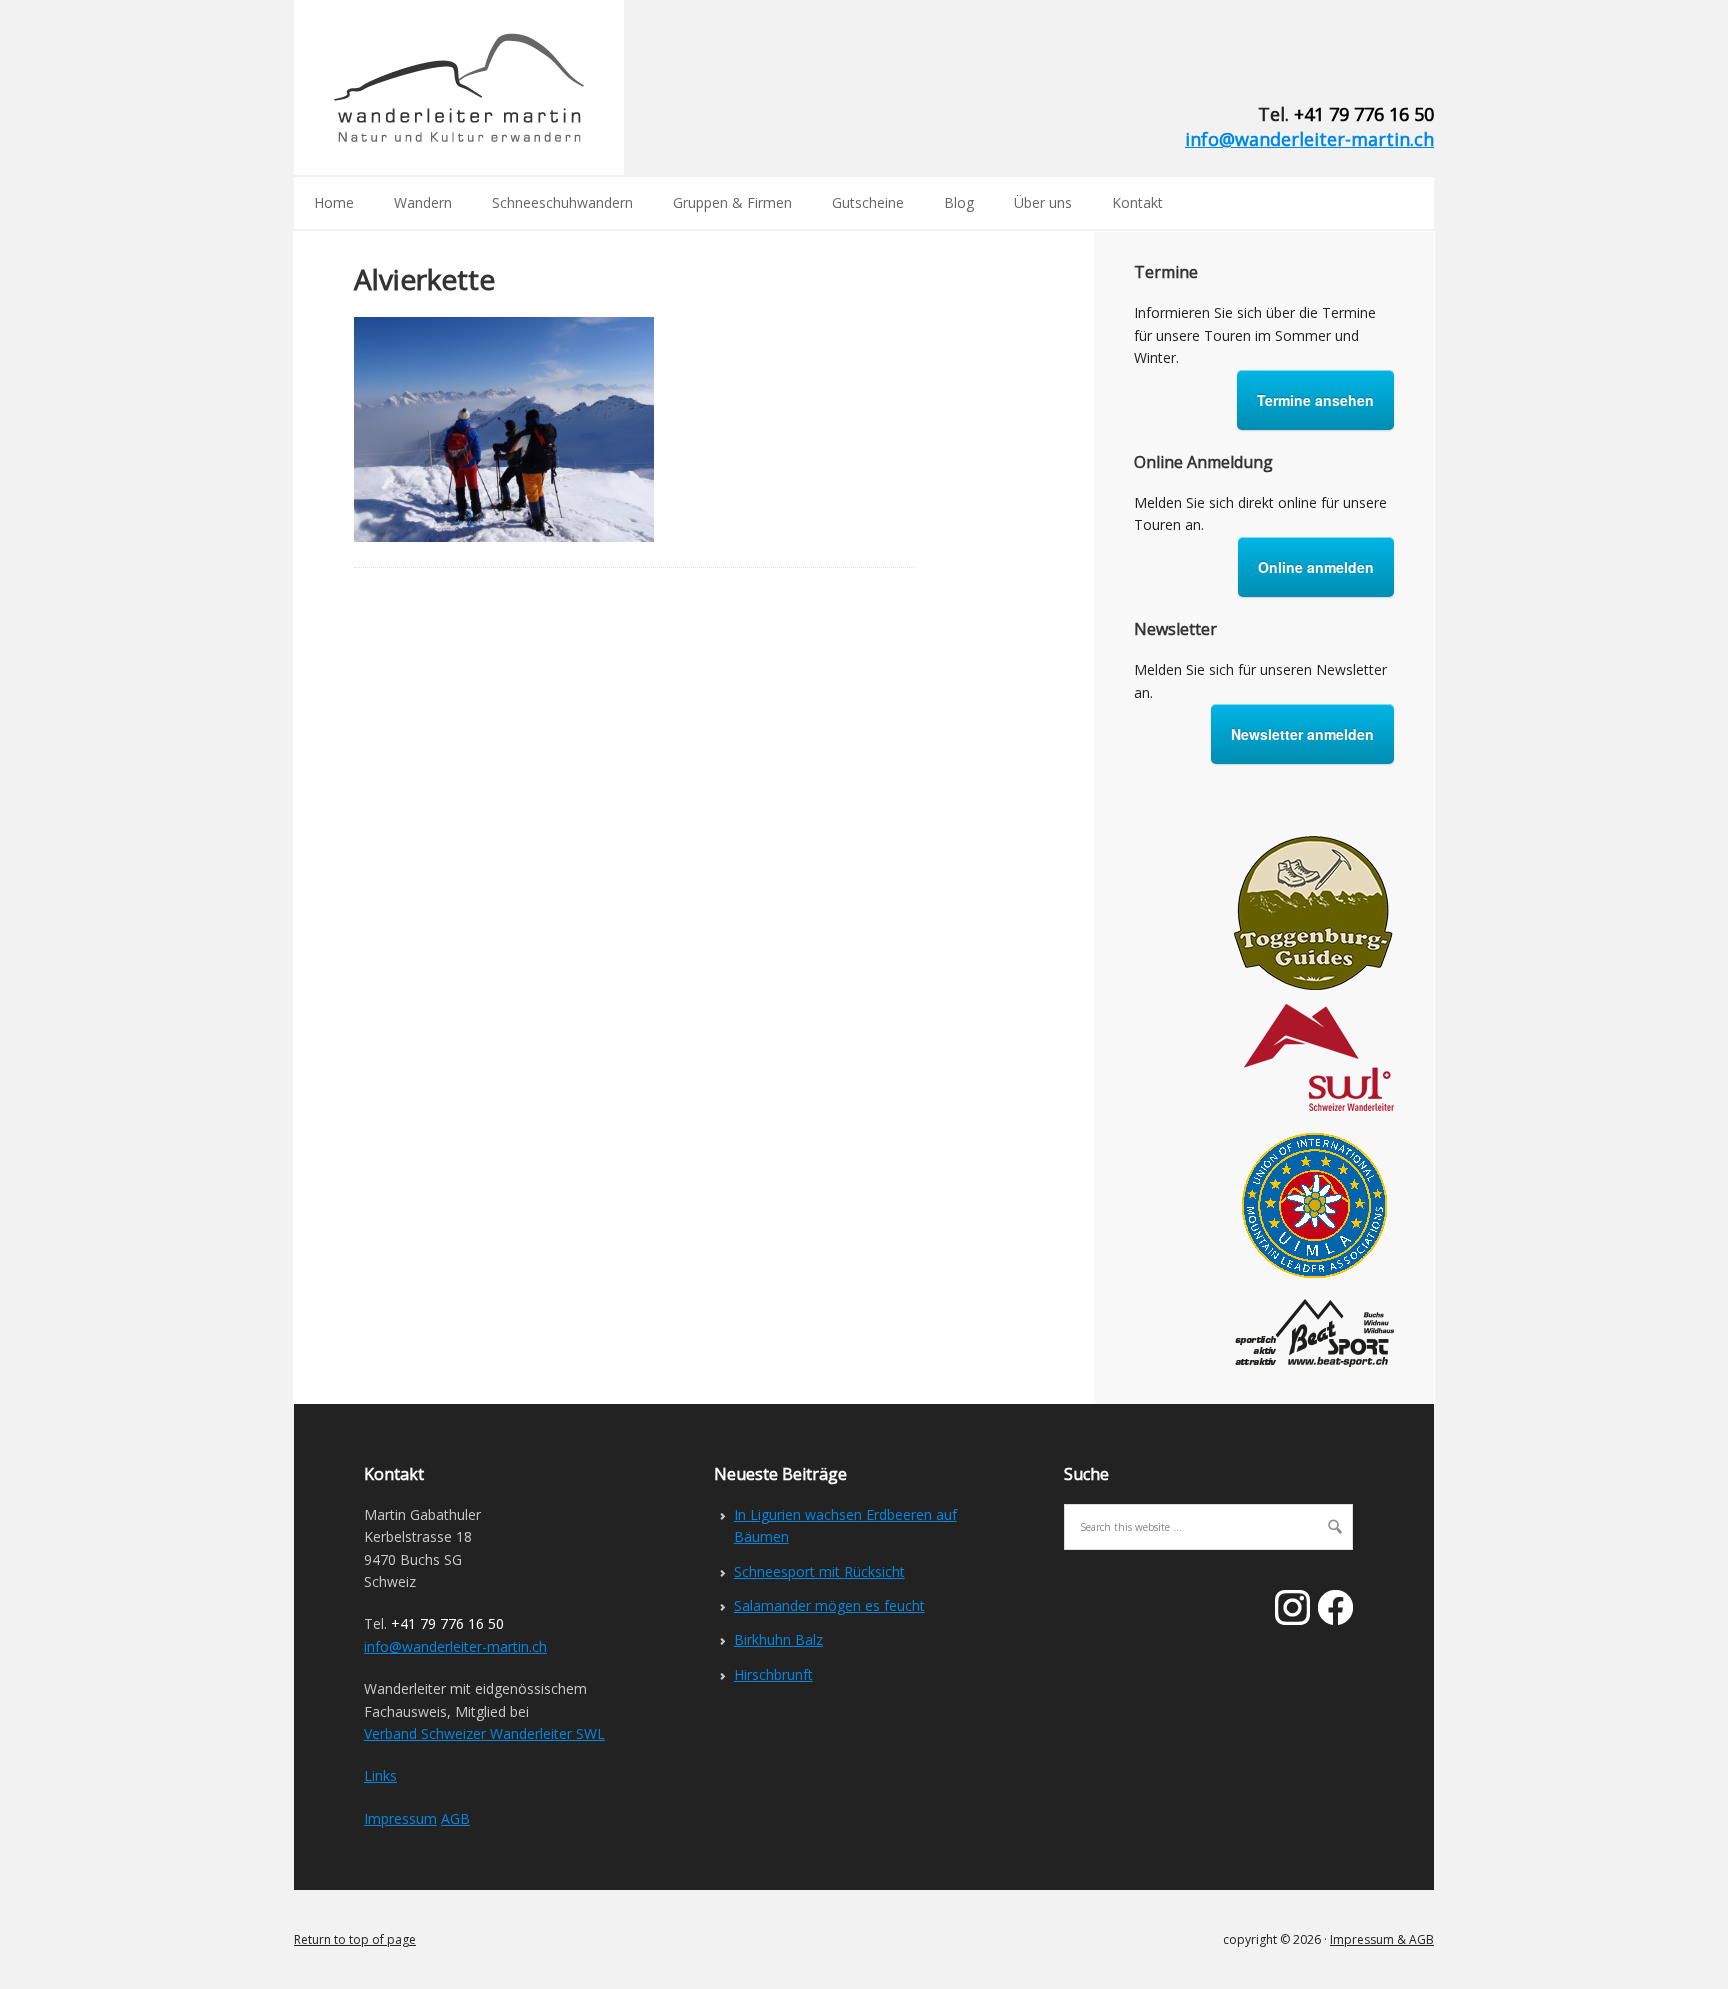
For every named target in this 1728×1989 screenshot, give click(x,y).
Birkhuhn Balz (778, 1639)
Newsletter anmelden (1302, 734)
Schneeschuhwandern (562, 202)
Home (334, 202)
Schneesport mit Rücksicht (819, 1571)
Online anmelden (1316, 567)
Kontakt (1137, 202)
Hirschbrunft (773, 1674)
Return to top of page (355, 1939)
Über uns (1043, 202)
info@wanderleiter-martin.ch (1309, 139)
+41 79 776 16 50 (1364, 114)
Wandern (423, 202)
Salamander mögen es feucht (829, 1605)
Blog (959, 202)
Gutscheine (868, 202)
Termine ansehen (1315, 400)
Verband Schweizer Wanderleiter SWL (484, 1733)
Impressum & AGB (1382, 1939)
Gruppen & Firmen (732, 202)
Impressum (400, 1818)
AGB (455, 1818)
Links (380, 1775)
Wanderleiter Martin (459, 87)
